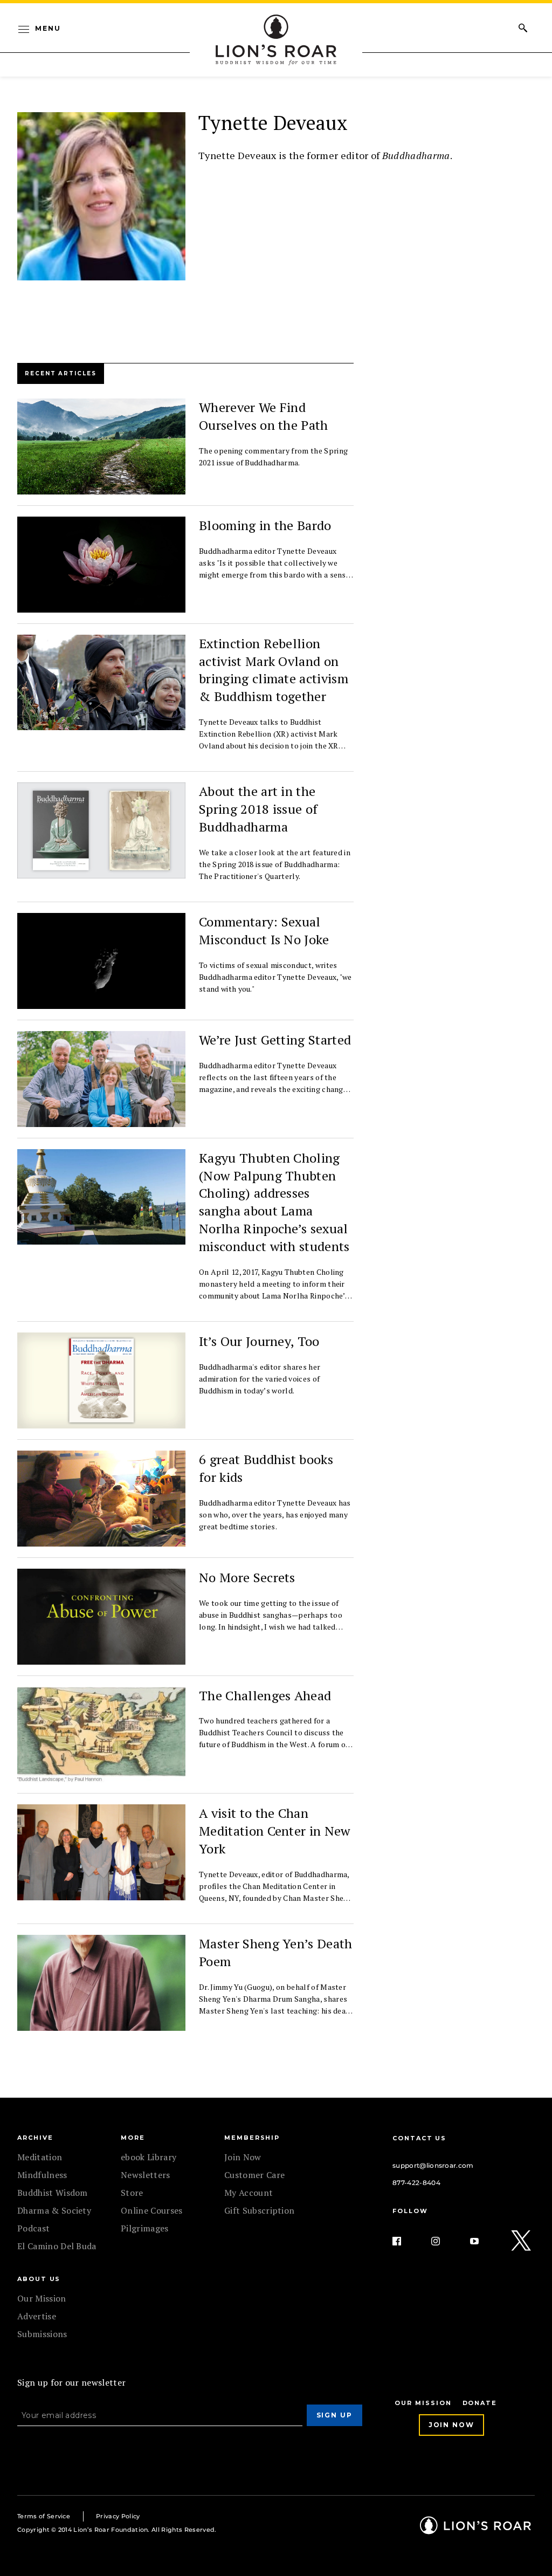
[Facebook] (405, 2241)
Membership (252, 2138)
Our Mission (42, 2298)
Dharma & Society (54, 2210)
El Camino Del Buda (57, 2246)
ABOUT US (39, 2279)
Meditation (40, 2157)
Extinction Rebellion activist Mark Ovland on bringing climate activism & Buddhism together (274, 670)
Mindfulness (42, 2175)
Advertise (37, 2316)
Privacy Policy (118, 2516)
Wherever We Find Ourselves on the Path (264, 416)
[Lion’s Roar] (475, 2530)
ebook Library (149, 2157)
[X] (522, 2241)
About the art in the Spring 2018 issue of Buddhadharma (258, 809)
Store (132, 2193)
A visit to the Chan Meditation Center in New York (275, 1831)
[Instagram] (444, 2241)
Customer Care (254, 2175)
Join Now (243, 2157)
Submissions (42, 2334)
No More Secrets (247, 1577)
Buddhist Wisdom (53, 2193)
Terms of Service (44, 2516)
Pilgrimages (145, 2228)
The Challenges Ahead (265, 1695)
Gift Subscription (259, 2210)
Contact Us (419, 2138)
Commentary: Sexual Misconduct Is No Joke (264, 930)
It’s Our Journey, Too (259, 1341)
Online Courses (151, 2210)
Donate (480, 2403)
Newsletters (146, 2175)
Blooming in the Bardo (265, 525)
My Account (249, 2193)
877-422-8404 (416, 2183)
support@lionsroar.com (433, 2165)
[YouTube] (483, 2241)
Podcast (33, 2228)
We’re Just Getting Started (275, 1040)
